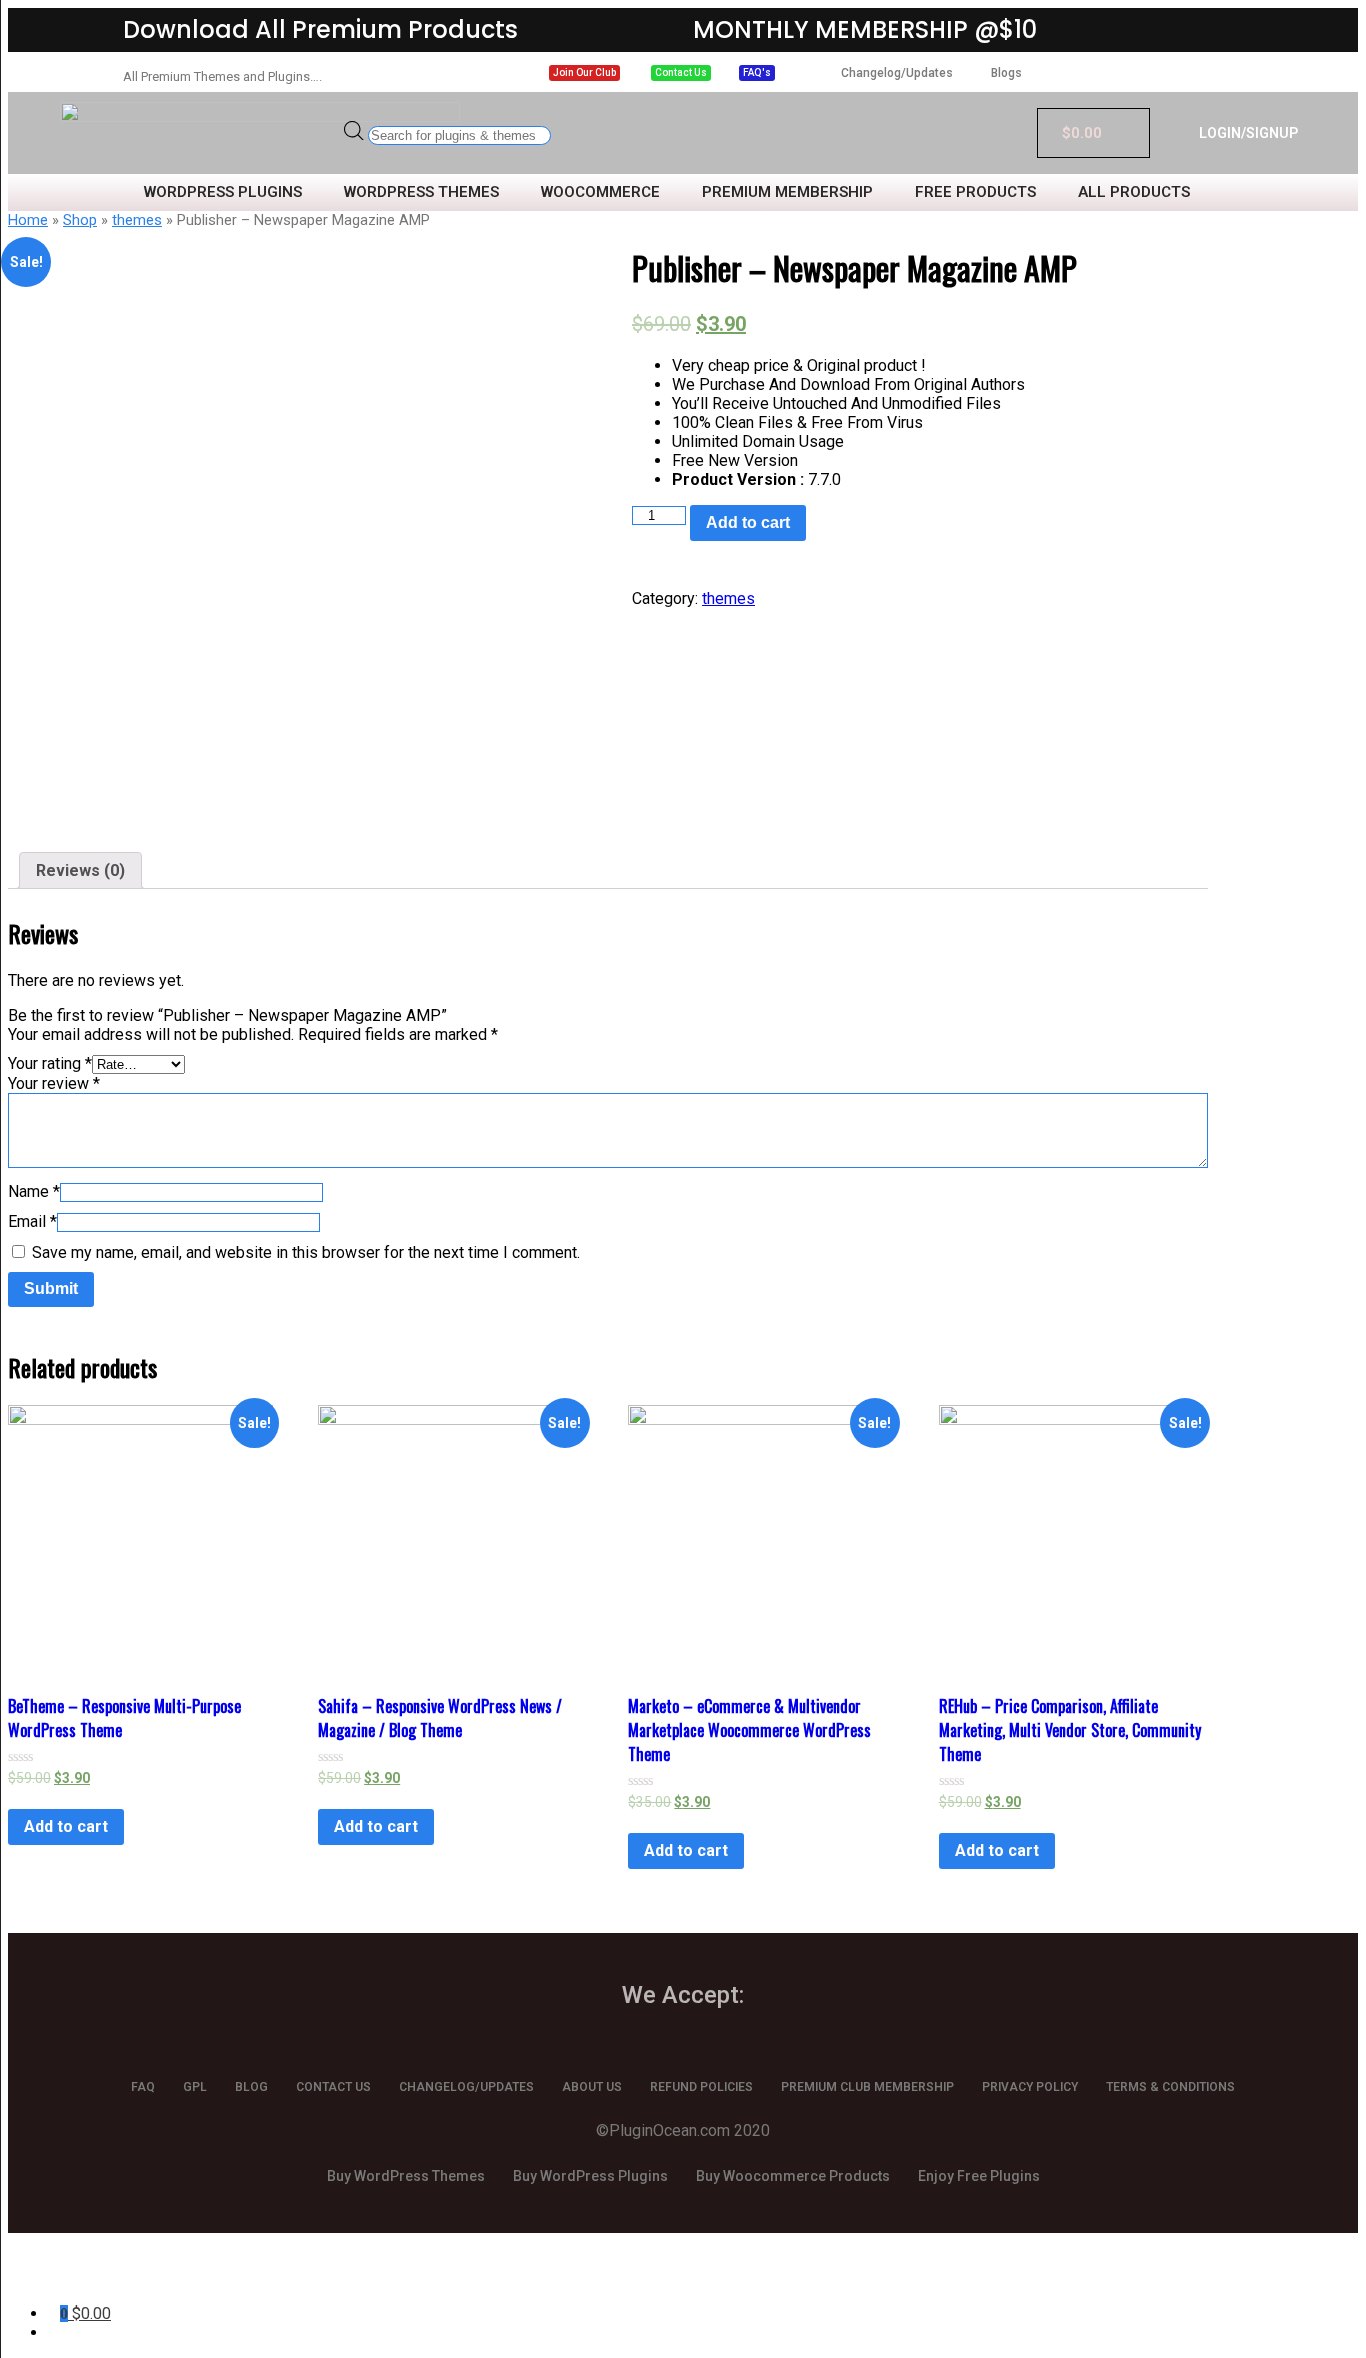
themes (137, 220)
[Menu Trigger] (103, 2275)
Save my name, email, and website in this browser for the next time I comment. (306, 1252)
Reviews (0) (80, 870)
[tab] (80, 870)
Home (28, 220)
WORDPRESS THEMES (421, 192)
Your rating (50, 1063)
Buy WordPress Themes (406, 2176)
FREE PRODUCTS (975, 192)
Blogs (1006, 73)
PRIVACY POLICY (1030, 2087)
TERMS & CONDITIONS (1170, 2087)
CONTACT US (333, 2087)
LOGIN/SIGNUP (1248, 133)
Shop (80, 220)
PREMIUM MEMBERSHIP (787, 192)
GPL (195, 2087)
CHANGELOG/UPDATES (466, 2087)
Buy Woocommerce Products (793, 2176)
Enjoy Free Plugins (979, 2176)
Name (34, 1191)
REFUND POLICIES (701, 2087)
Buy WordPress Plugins (590, 2176)
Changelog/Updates (897, 73)
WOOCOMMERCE (600, 192)
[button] (584, 73)
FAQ (143, 2087)
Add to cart (748, 522)
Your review (54, 1083)
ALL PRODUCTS (1134, 192)
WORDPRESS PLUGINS (223, 192)
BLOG (251, 2087)
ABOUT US (592, 2087)
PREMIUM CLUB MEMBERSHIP (867, 2087)
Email (32, 1221)
